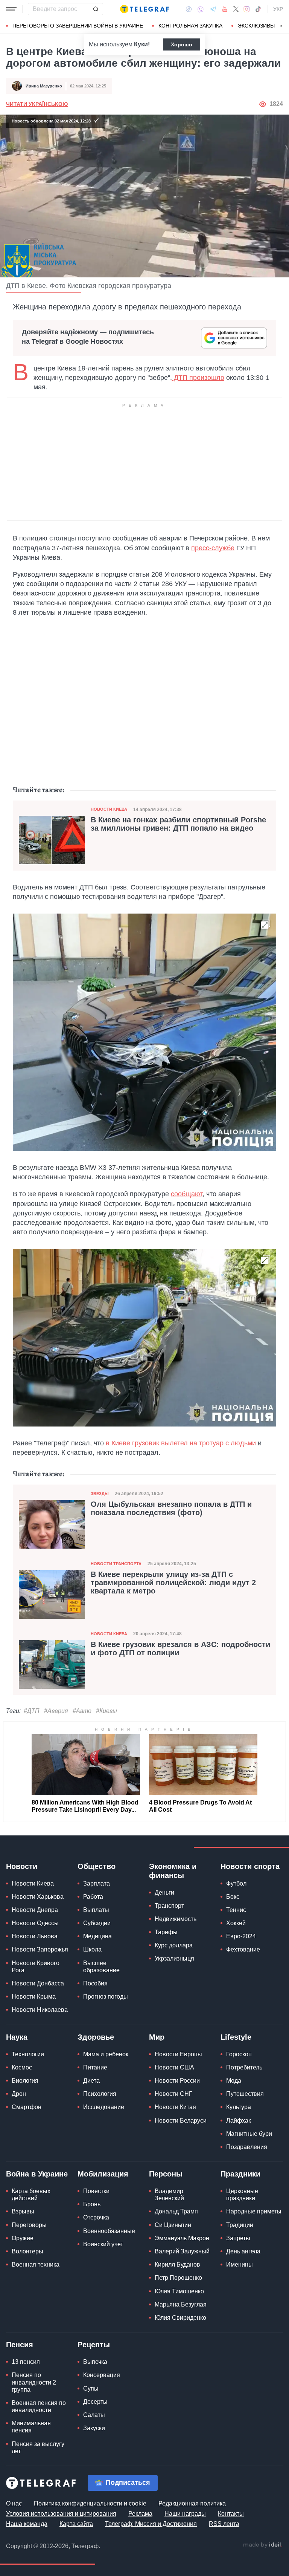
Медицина (97, 1936)
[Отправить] (96, 9)
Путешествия (245, 2094)
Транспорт (169, 1906)
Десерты (95, 2402)
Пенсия (20, 2345)
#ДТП (32, 1711)
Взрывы (23, 2211)
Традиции (240, 2225)
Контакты (231, 2514)
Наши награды (185, 2514)
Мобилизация (103, 2174)
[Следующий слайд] (281, 26)
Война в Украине (37, 2174)
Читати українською (37, 104)
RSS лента (224, 2524)
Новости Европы (178, 2054)
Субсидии (97, 1923)
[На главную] (144, 9)
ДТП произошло (198, 378)
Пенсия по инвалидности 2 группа (34, 2382)
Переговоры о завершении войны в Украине (78, 26)
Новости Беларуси (181, 2121)
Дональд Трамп (176, 2211)
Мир (157, 2037)
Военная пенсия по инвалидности (39, 2406)
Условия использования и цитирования (61, 2514)
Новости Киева (109, 809)
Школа (92, 1949)
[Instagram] (247, 9)
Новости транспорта (116, 1564)
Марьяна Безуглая (181, 2304)
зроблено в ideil (263, 2545)
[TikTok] (258, 9)
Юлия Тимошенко (179, 2291)
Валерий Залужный (182, 2251)
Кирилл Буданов (177, 2265)
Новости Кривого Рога (36, 1967)
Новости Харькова (38, 1897)
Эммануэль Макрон (182, 2238)
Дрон (19, 2094)
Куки (141, 44)
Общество (97, 1866)
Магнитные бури (249, 2134)
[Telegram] (213, 9)
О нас (14, 2503)
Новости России (177, 2081)
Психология (100, 2094)
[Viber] (201, 9)
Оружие (23, 2238)
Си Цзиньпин (173, 2225)
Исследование (104, 2107)
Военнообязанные (109, 2231)
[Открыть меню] (11, 9)
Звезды (100, 1494)
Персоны (166, 2174)
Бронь (92, 2204)
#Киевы (106, 1711)
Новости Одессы (35, 1923)
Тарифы (166, 1932)
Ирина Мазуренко (44, 86)
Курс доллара (174, 1945)
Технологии (28, 2054)
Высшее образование (101, 1967)
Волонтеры (27, 2251)
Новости (22, 1866)
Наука (17, 2037)
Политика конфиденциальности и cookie (90, 2503)
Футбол (236, 1883)
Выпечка (95, 2362)
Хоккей (236, 1923)
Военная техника (36, 2265)
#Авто (82, 1711)
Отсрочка (96, 2217)
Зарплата (97, 1883)
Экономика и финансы (173, 1871)
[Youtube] (225, 9)
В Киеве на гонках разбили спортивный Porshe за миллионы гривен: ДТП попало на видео (178, 824)
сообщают (187, 1194)
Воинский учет (103, 2244)
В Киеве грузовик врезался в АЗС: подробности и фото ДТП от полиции (180, 1648)
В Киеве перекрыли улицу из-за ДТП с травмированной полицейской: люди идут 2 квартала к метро (173, 1583)
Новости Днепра (35, 1910)
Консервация (102, 2375)
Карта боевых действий (31, 2195)
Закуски (94, 2428)
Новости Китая (175, 2107)
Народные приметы (254, 2211)
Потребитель (244, 2067)
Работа (93, 1897)
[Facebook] (189, 9)
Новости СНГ (173, 2094)
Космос (22, 2067)
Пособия (95, 1983)
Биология (25, 2081)
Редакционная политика (192, 2503)
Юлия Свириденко (180, 2318)
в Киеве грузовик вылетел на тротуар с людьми (181, 1443)
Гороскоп (239, 2054)
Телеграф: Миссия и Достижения (151, 2524)
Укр (278, 9)
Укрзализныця (174, 1958)
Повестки (96, 2191)
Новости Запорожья (40, 1949)
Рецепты (94, 2345)
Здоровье (96, 2037)
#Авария (56, 1711)
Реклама (140, 2514)
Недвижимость (176, 1919)
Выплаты (96, 1910)
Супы (91, 2389)
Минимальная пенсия (31, 2427)
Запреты (238, 2238)
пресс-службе (213, 548)
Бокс (233, 1897)
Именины (240, 2265)
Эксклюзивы (256, 26)
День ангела (243, 2251)
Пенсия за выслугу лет (38, 2447)
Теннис (236, 1910)
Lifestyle (236, 2037)
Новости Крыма (34, 1997)
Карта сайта (76, 2524)
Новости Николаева (40, 2010)
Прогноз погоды (106, 1997)
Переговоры (29, 2225)
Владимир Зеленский (169, 2195)
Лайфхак (239, 2121)
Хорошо (182, 44)
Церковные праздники (242, 2195)
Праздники (240, 2174)
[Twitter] (236, 9)
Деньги (164, 1893)
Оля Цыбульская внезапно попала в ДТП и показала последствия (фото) (171, 1508)
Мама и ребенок (106, 2054)
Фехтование (243, 1949)
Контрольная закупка (190, 26)
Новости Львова (35, 1936)
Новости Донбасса (38, 1983)
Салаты (94, 2415)
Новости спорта (250, 1866)
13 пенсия (26, 2362)
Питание (95, 2067)
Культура (239, 2107)
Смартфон (27, 2107)
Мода (234, 2081)
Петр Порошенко (178, 2278)
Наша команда (27, 2524)
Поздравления (247, 2147)
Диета (91, 2081)
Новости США (174, 2067)
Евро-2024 (241, 1936)
